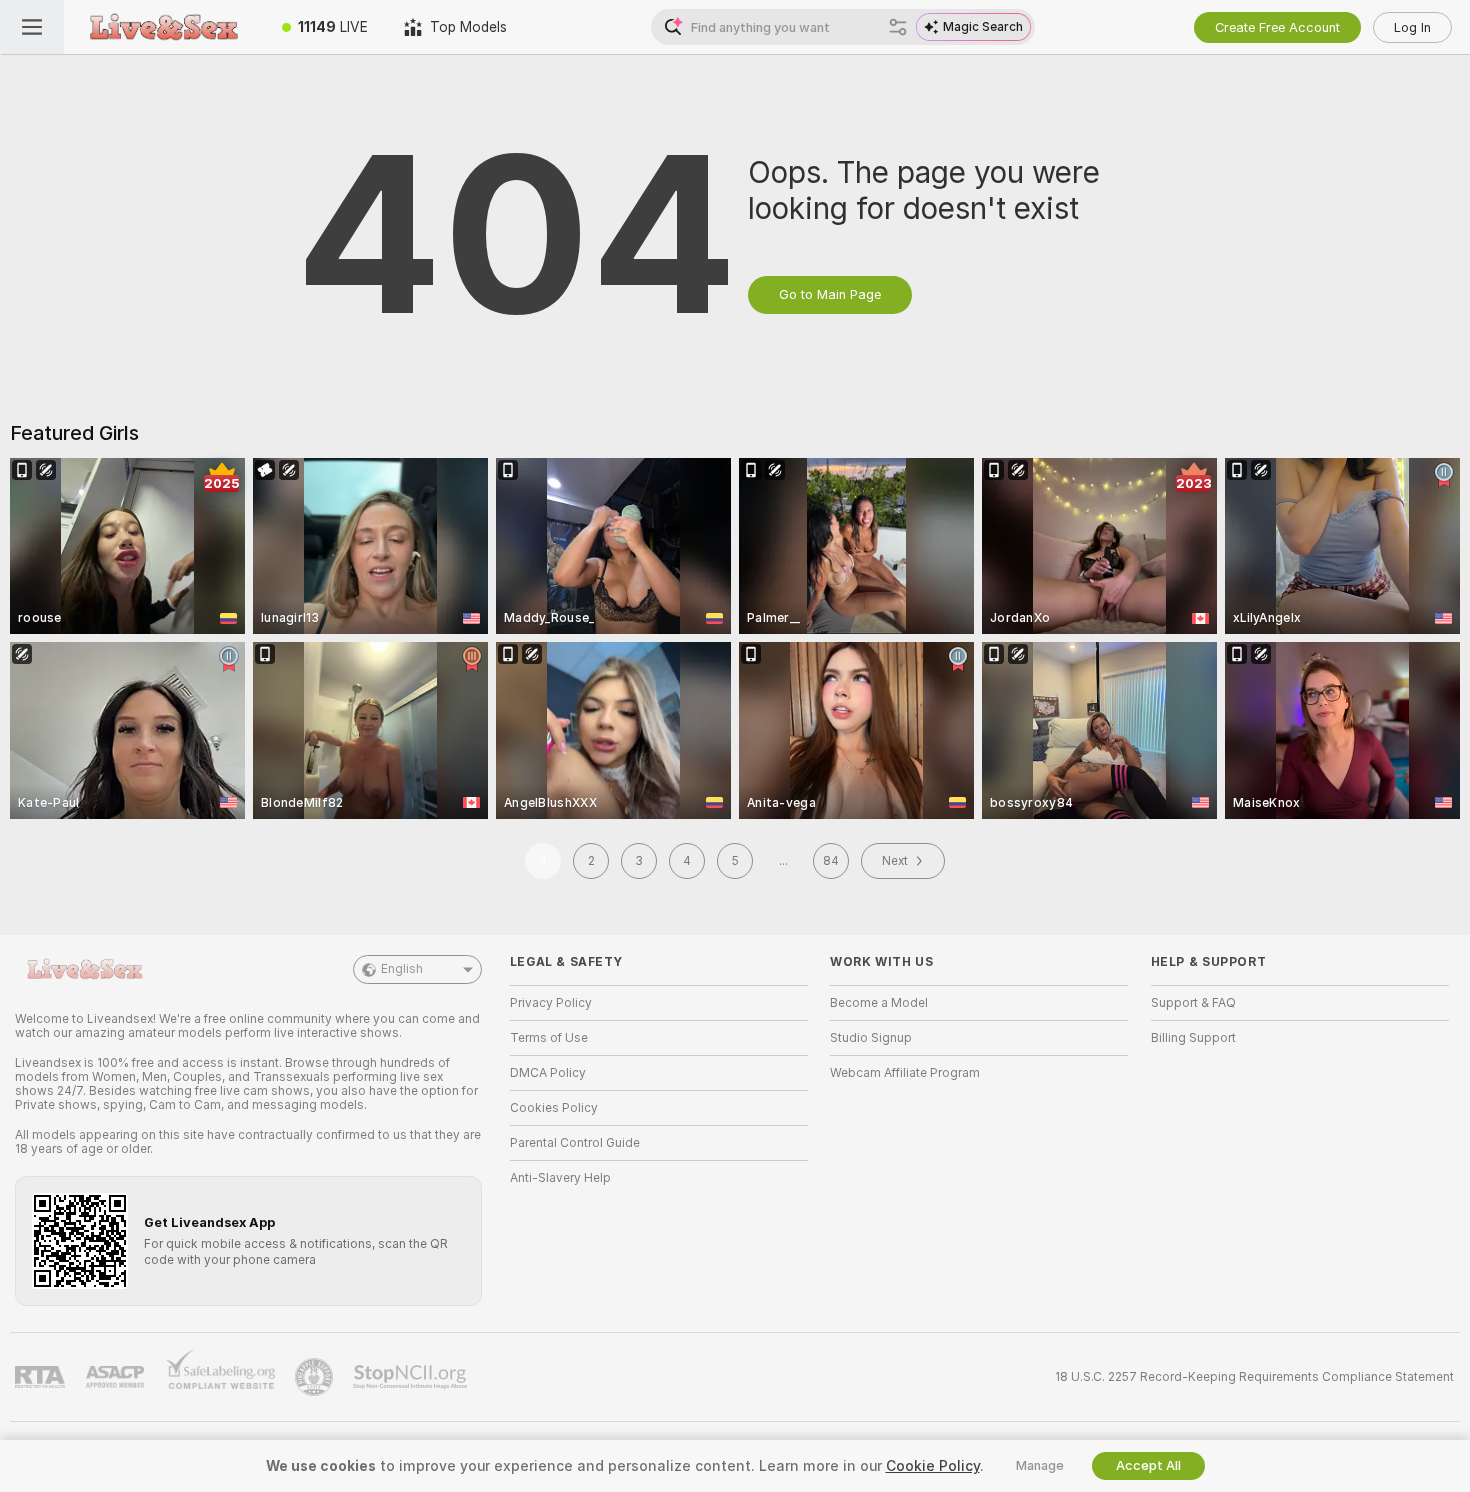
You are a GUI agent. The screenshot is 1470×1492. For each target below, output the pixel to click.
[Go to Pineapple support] (316, 1377)
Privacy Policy (551, 1003)
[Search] (898, 27)
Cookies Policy (554, 1108)
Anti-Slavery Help (560, 1178)
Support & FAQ (1193, 1003)
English (402, 969)
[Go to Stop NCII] (412, 1377)
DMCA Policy (548, 1073)
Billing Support (1193, 1038)
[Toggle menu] (32, 27)
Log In (1412, 27)
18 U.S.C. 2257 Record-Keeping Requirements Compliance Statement (1254, 1377)
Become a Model (879, 1003)
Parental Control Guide (575, 1143)
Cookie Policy (933, 1466)
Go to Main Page (830, 294)
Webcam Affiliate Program (905, 1073)
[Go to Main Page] (164, 27)
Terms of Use (549, 1038)
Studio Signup (871, 1038)
